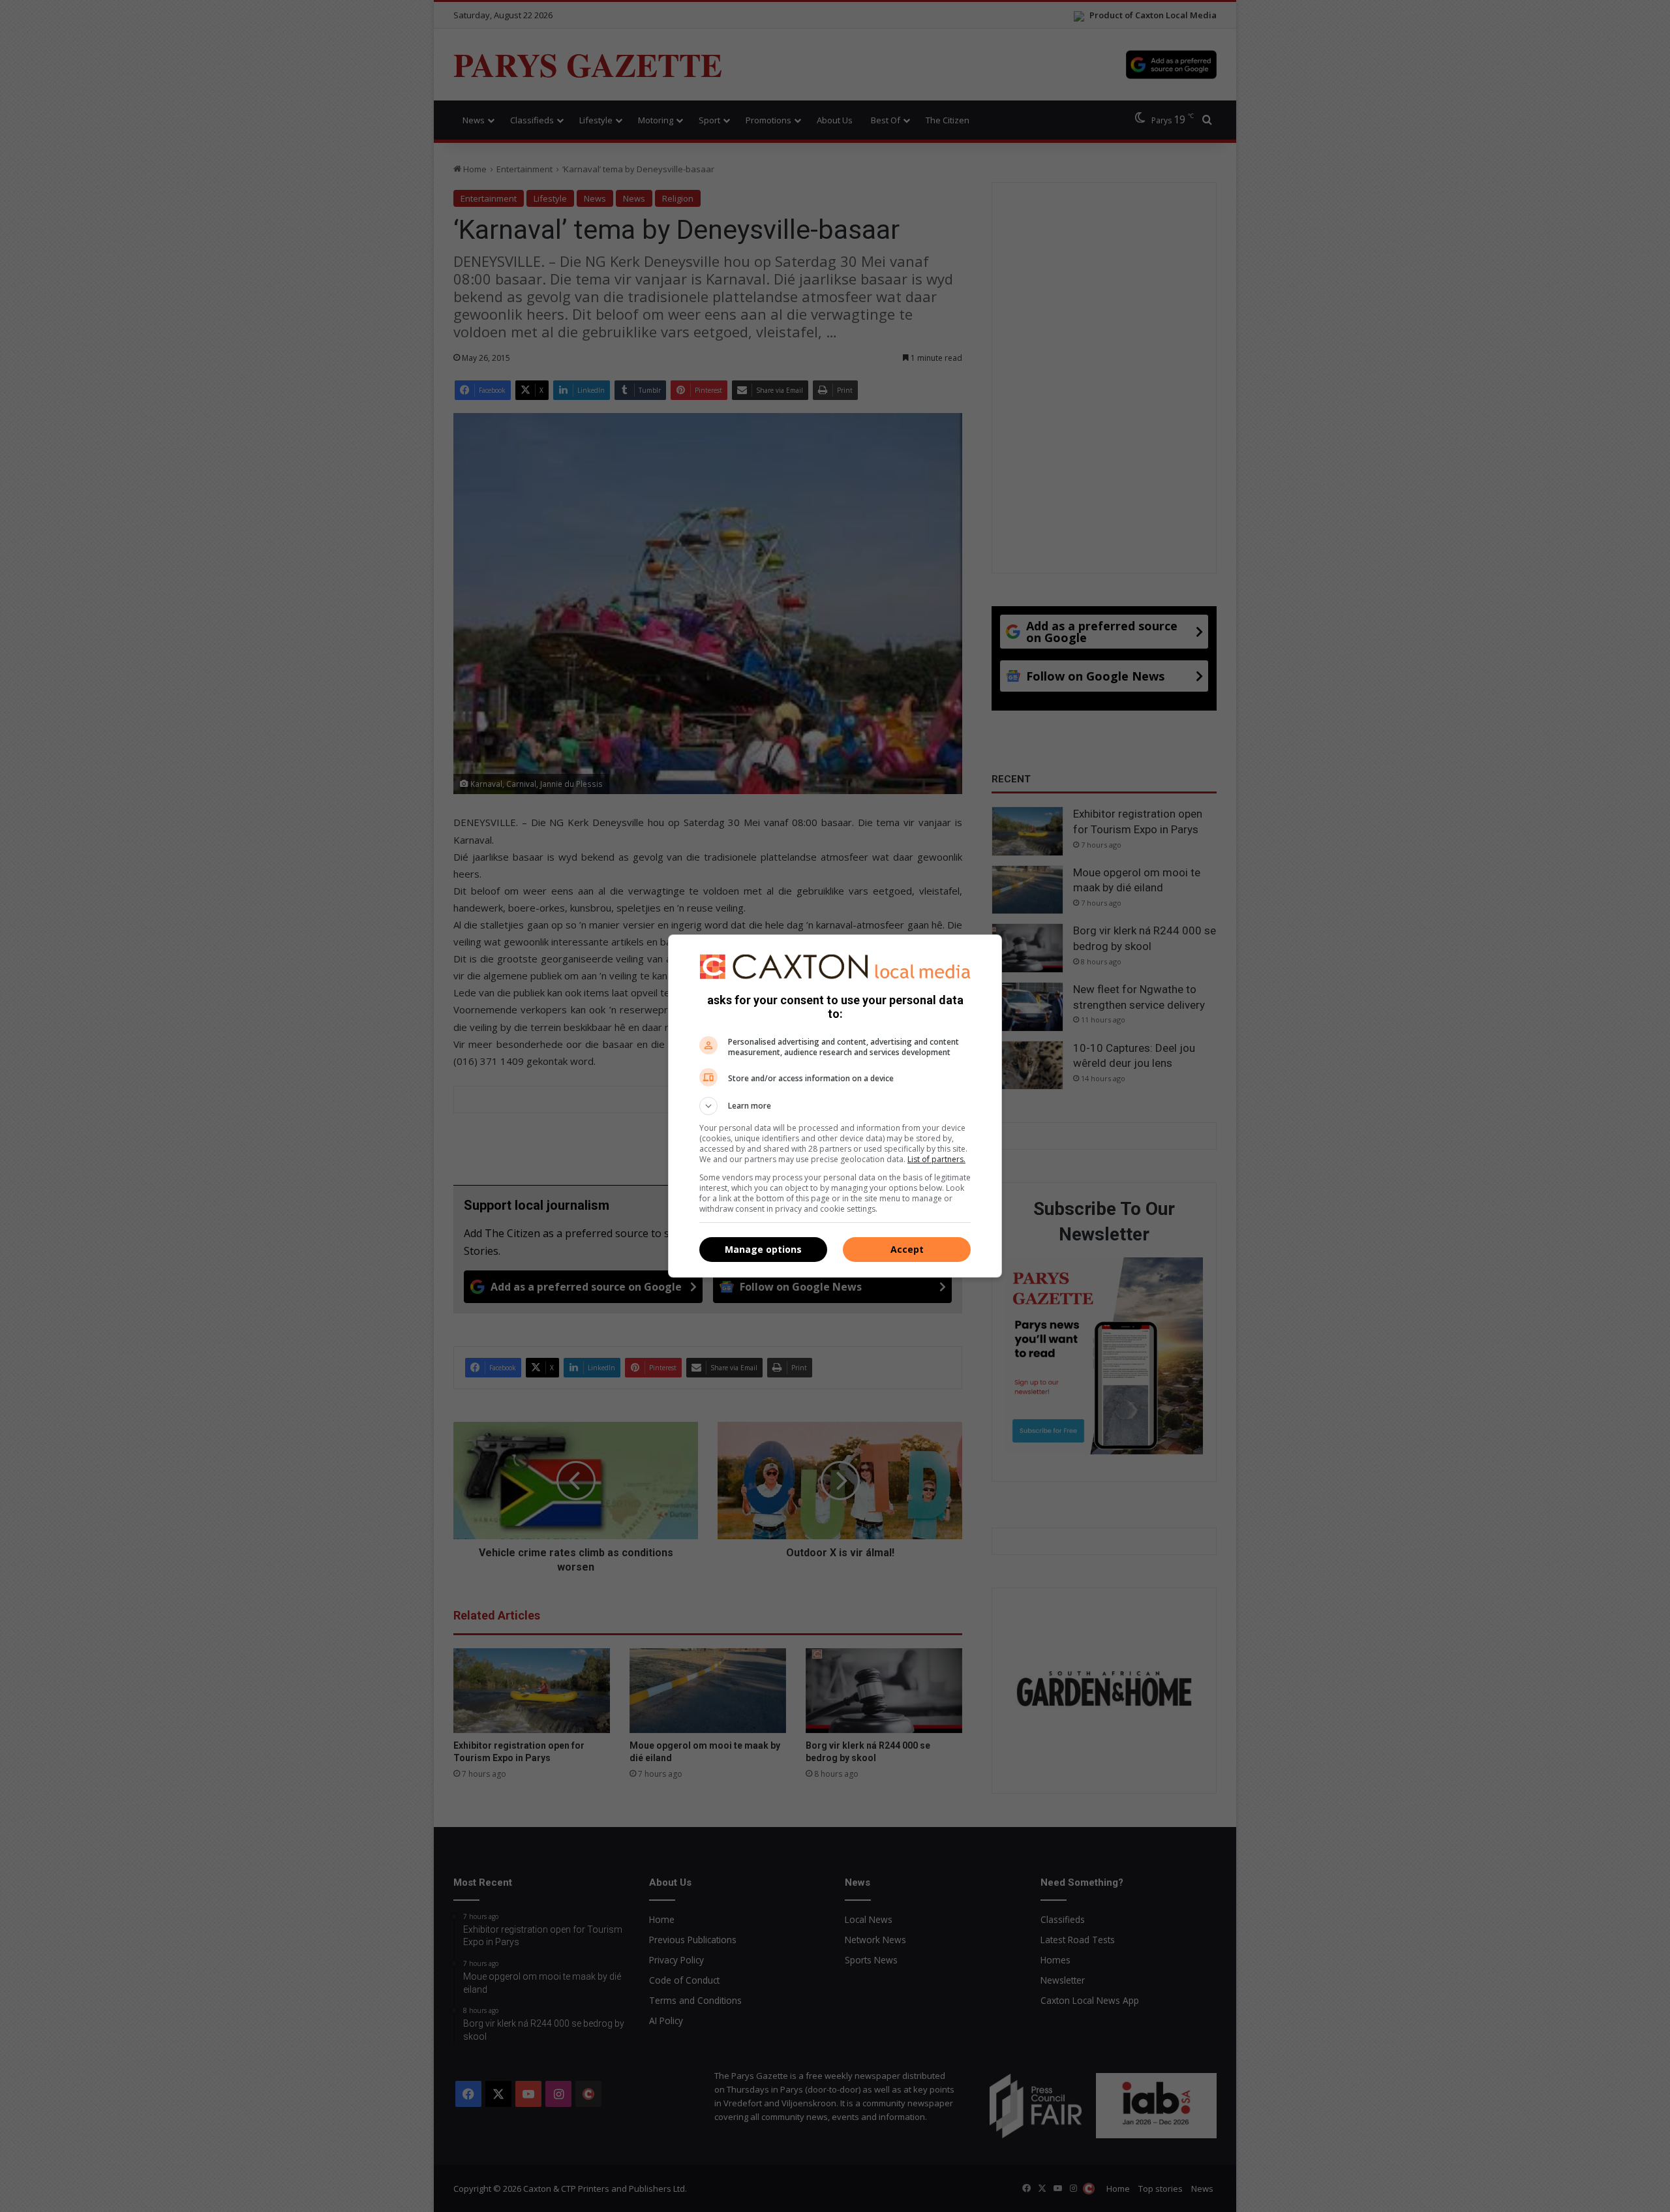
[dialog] (835, 1106)
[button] (835, 1106)
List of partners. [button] (936, 1159)
